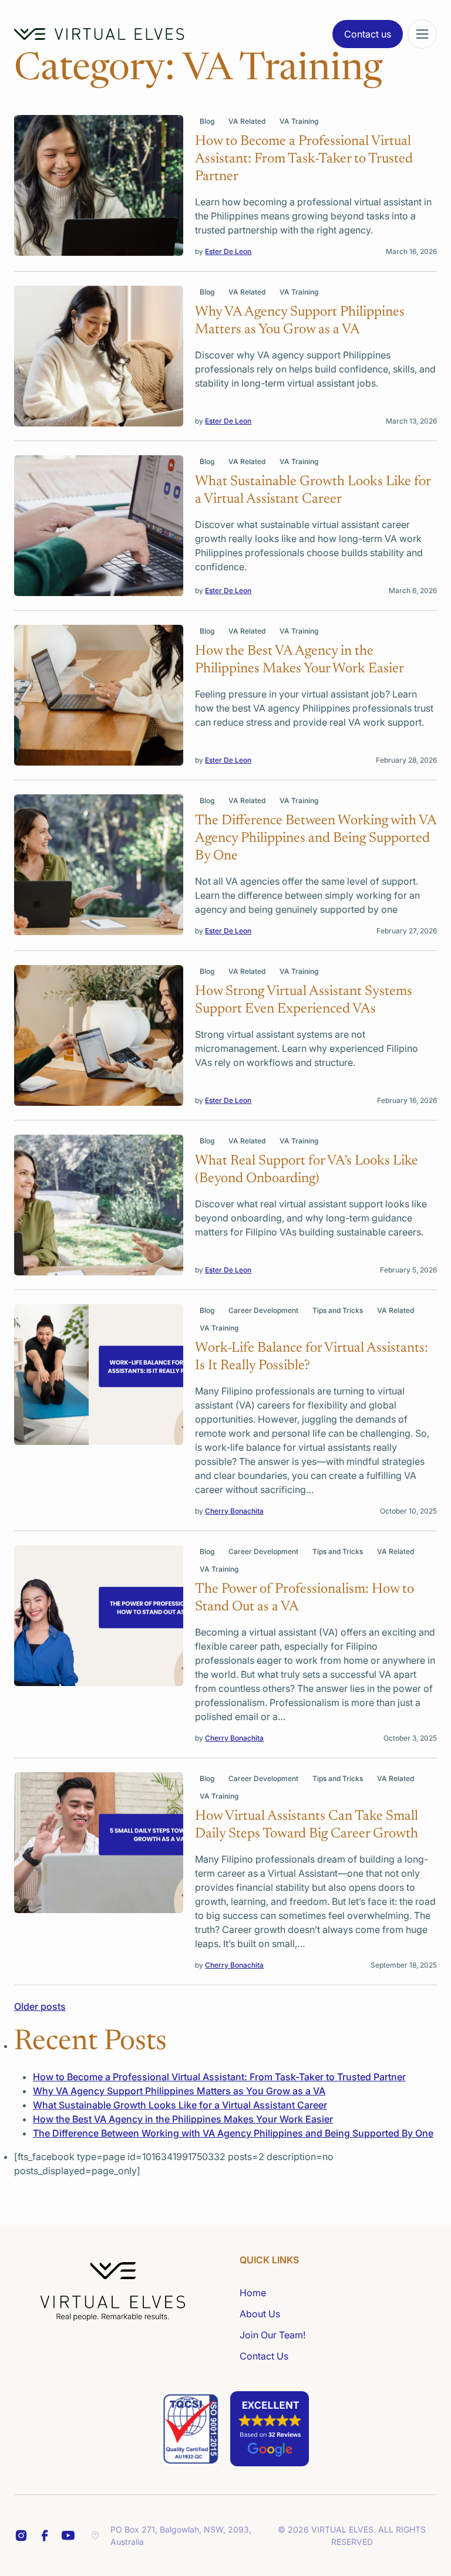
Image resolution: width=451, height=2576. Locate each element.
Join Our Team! (272, 2335)
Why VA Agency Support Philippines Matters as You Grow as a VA (179, 2091)
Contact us (368, 34)
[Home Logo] (99, 34)
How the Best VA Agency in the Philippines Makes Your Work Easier (183, 2119)
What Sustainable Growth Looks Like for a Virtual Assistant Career (180, 2105)
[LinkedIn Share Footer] (45, 2536)
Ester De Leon (228, 251)
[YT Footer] (68, 2536)
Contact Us (264, 2356)
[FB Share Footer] (21, 2536)
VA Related (247, 121)
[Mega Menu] (422, 34)
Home (253, 2293)
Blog (207, 121)
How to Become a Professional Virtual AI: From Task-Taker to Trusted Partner (219, 2077)
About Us (260, 2314)
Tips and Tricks (338, 1310)
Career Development (263, 1310)
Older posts (40, 2006)
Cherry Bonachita (234, 1511)
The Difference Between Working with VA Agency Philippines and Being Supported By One (233, 2133)
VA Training (299, 121)
